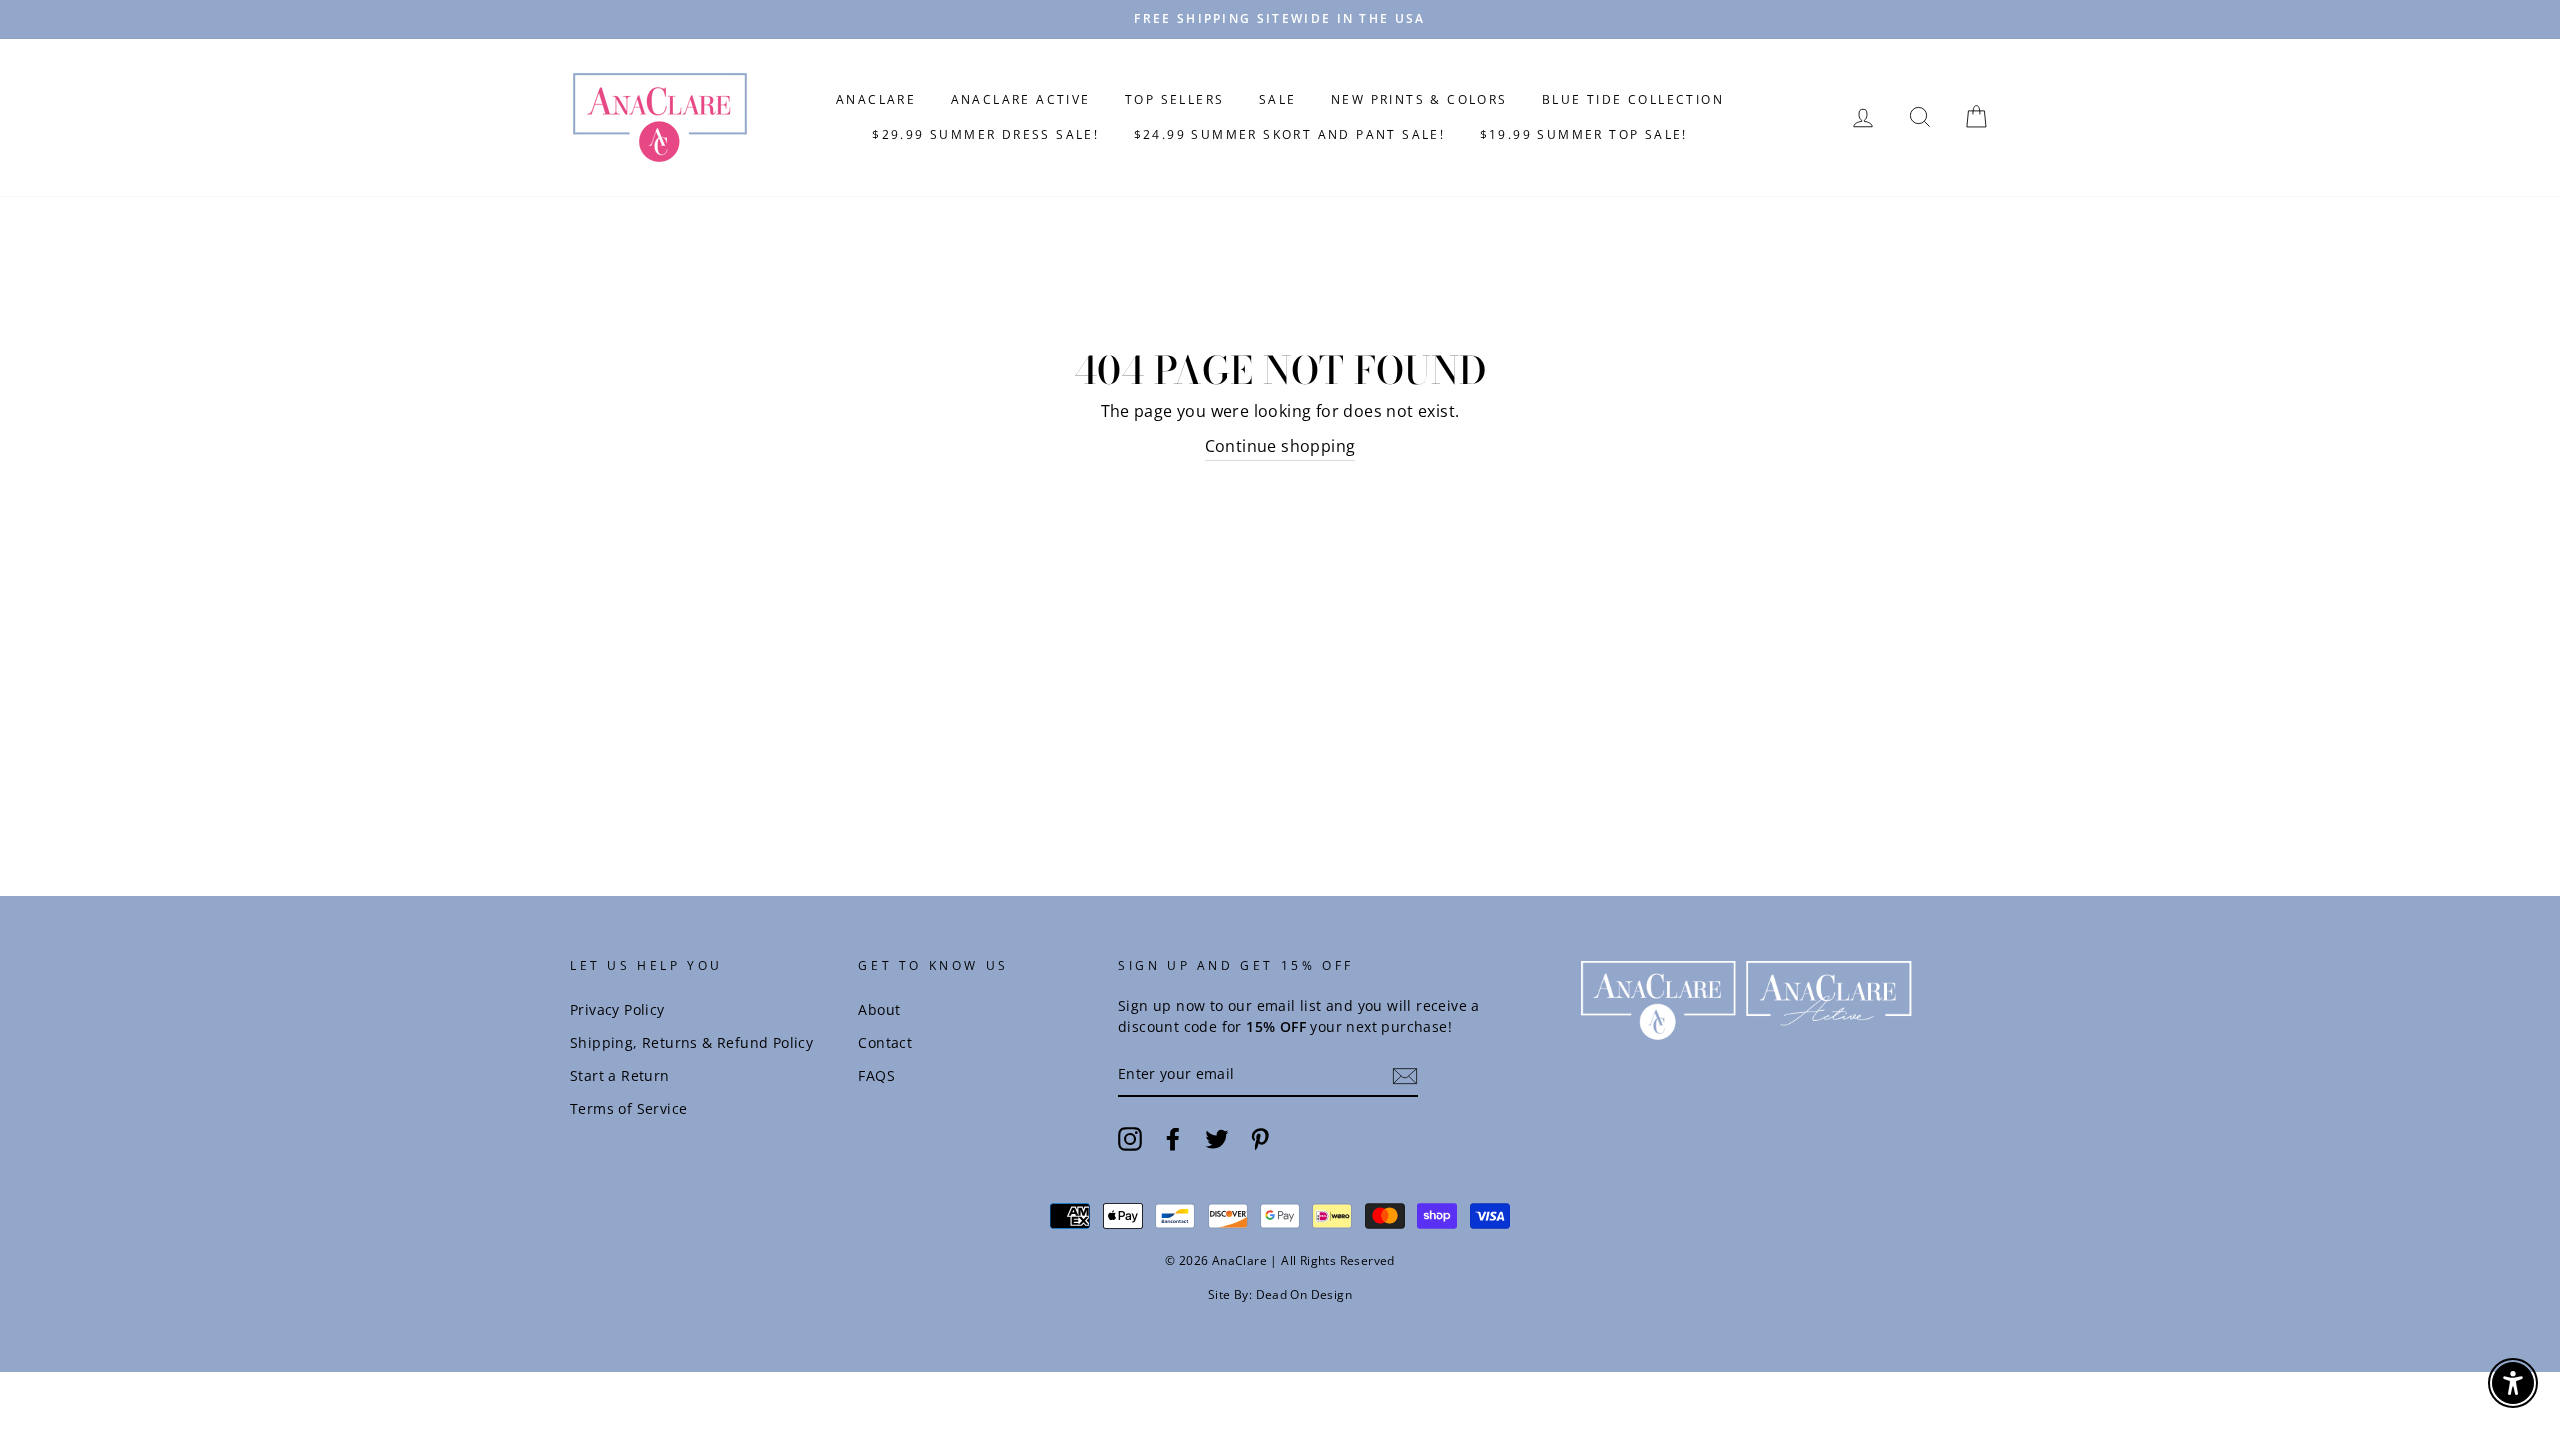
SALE (1278, 99)
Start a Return (620, 1075)
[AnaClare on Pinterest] (1260, 1139)
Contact (885, 1042)
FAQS (876, 1075)
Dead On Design (1304, 1294)
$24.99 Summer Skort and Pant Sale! (1290, 134)
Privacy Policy (617, 1009)
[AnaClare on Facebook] (1173, 1139)
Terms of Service (628, 1108)
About (879, 1009)
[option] (1280, 19)
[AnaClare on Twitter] (1217, 1139)
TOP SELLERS (1174, 99)
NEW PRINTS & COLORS (1419, 99)
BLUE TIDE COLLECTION (1633, 99)
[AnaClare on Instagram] (1130, 1139)
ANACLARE (876, 99)
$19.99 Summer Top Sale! (1584, 134)
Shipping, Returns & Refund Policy (691, 1042)
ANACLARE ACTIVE (1021, 99)
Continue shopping (1280, 446)
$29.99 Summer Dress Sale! (985, 134)
